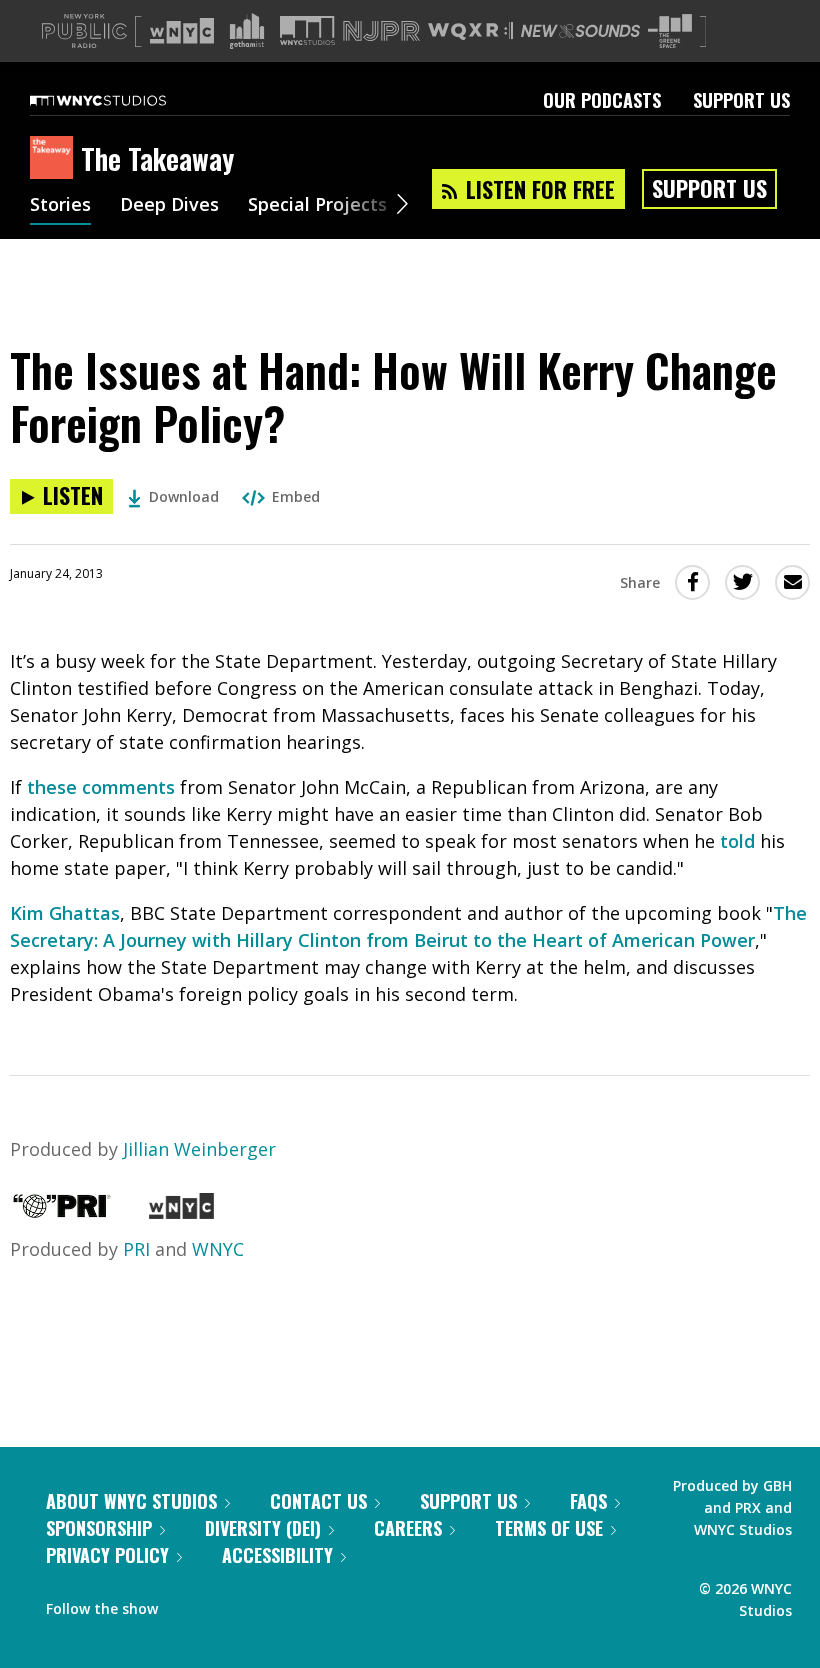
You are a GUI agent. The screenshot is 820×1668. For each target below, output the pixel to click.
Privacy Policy (107, 1555)
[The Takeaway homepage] (55, 159)
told (737, 841)
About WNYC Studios (131, 1501)
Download (184, 496)
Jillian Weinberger (199, 1149)
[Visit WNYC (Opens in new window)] (182, 31)
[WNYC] (181, 1212)
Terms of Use (549, 1528)
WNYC (218, 1249)
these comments (101, 787)
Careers (408, 1528)
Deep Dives (169, 206)
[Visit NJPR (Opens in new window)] (381, 31)
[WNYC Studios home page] (123, 100)
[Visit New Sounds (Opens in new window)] (580, 31)
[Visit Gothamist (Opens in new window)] (247, 31)
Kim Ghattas (65, 913)
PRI (136, 1249)
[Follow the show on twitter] (226, 1604)
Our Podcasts (602, 100)
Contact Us (318, 1501)
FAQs (588, 1501)
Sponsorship (99, 1528)
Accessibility (277, 1555)
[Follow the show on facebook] (187, 1604)
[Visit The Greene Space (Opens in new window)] (670, 31)
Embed (296, 496)
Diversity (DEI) (263, 1528)
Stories (60, 206)
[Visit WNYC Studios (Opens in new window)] (307, 30)
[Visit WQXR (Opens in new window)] (470, 31)
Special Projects (317, 206)
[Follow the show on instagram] (264, 1604)
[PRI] (62, 1212)
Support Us (741, 100)
